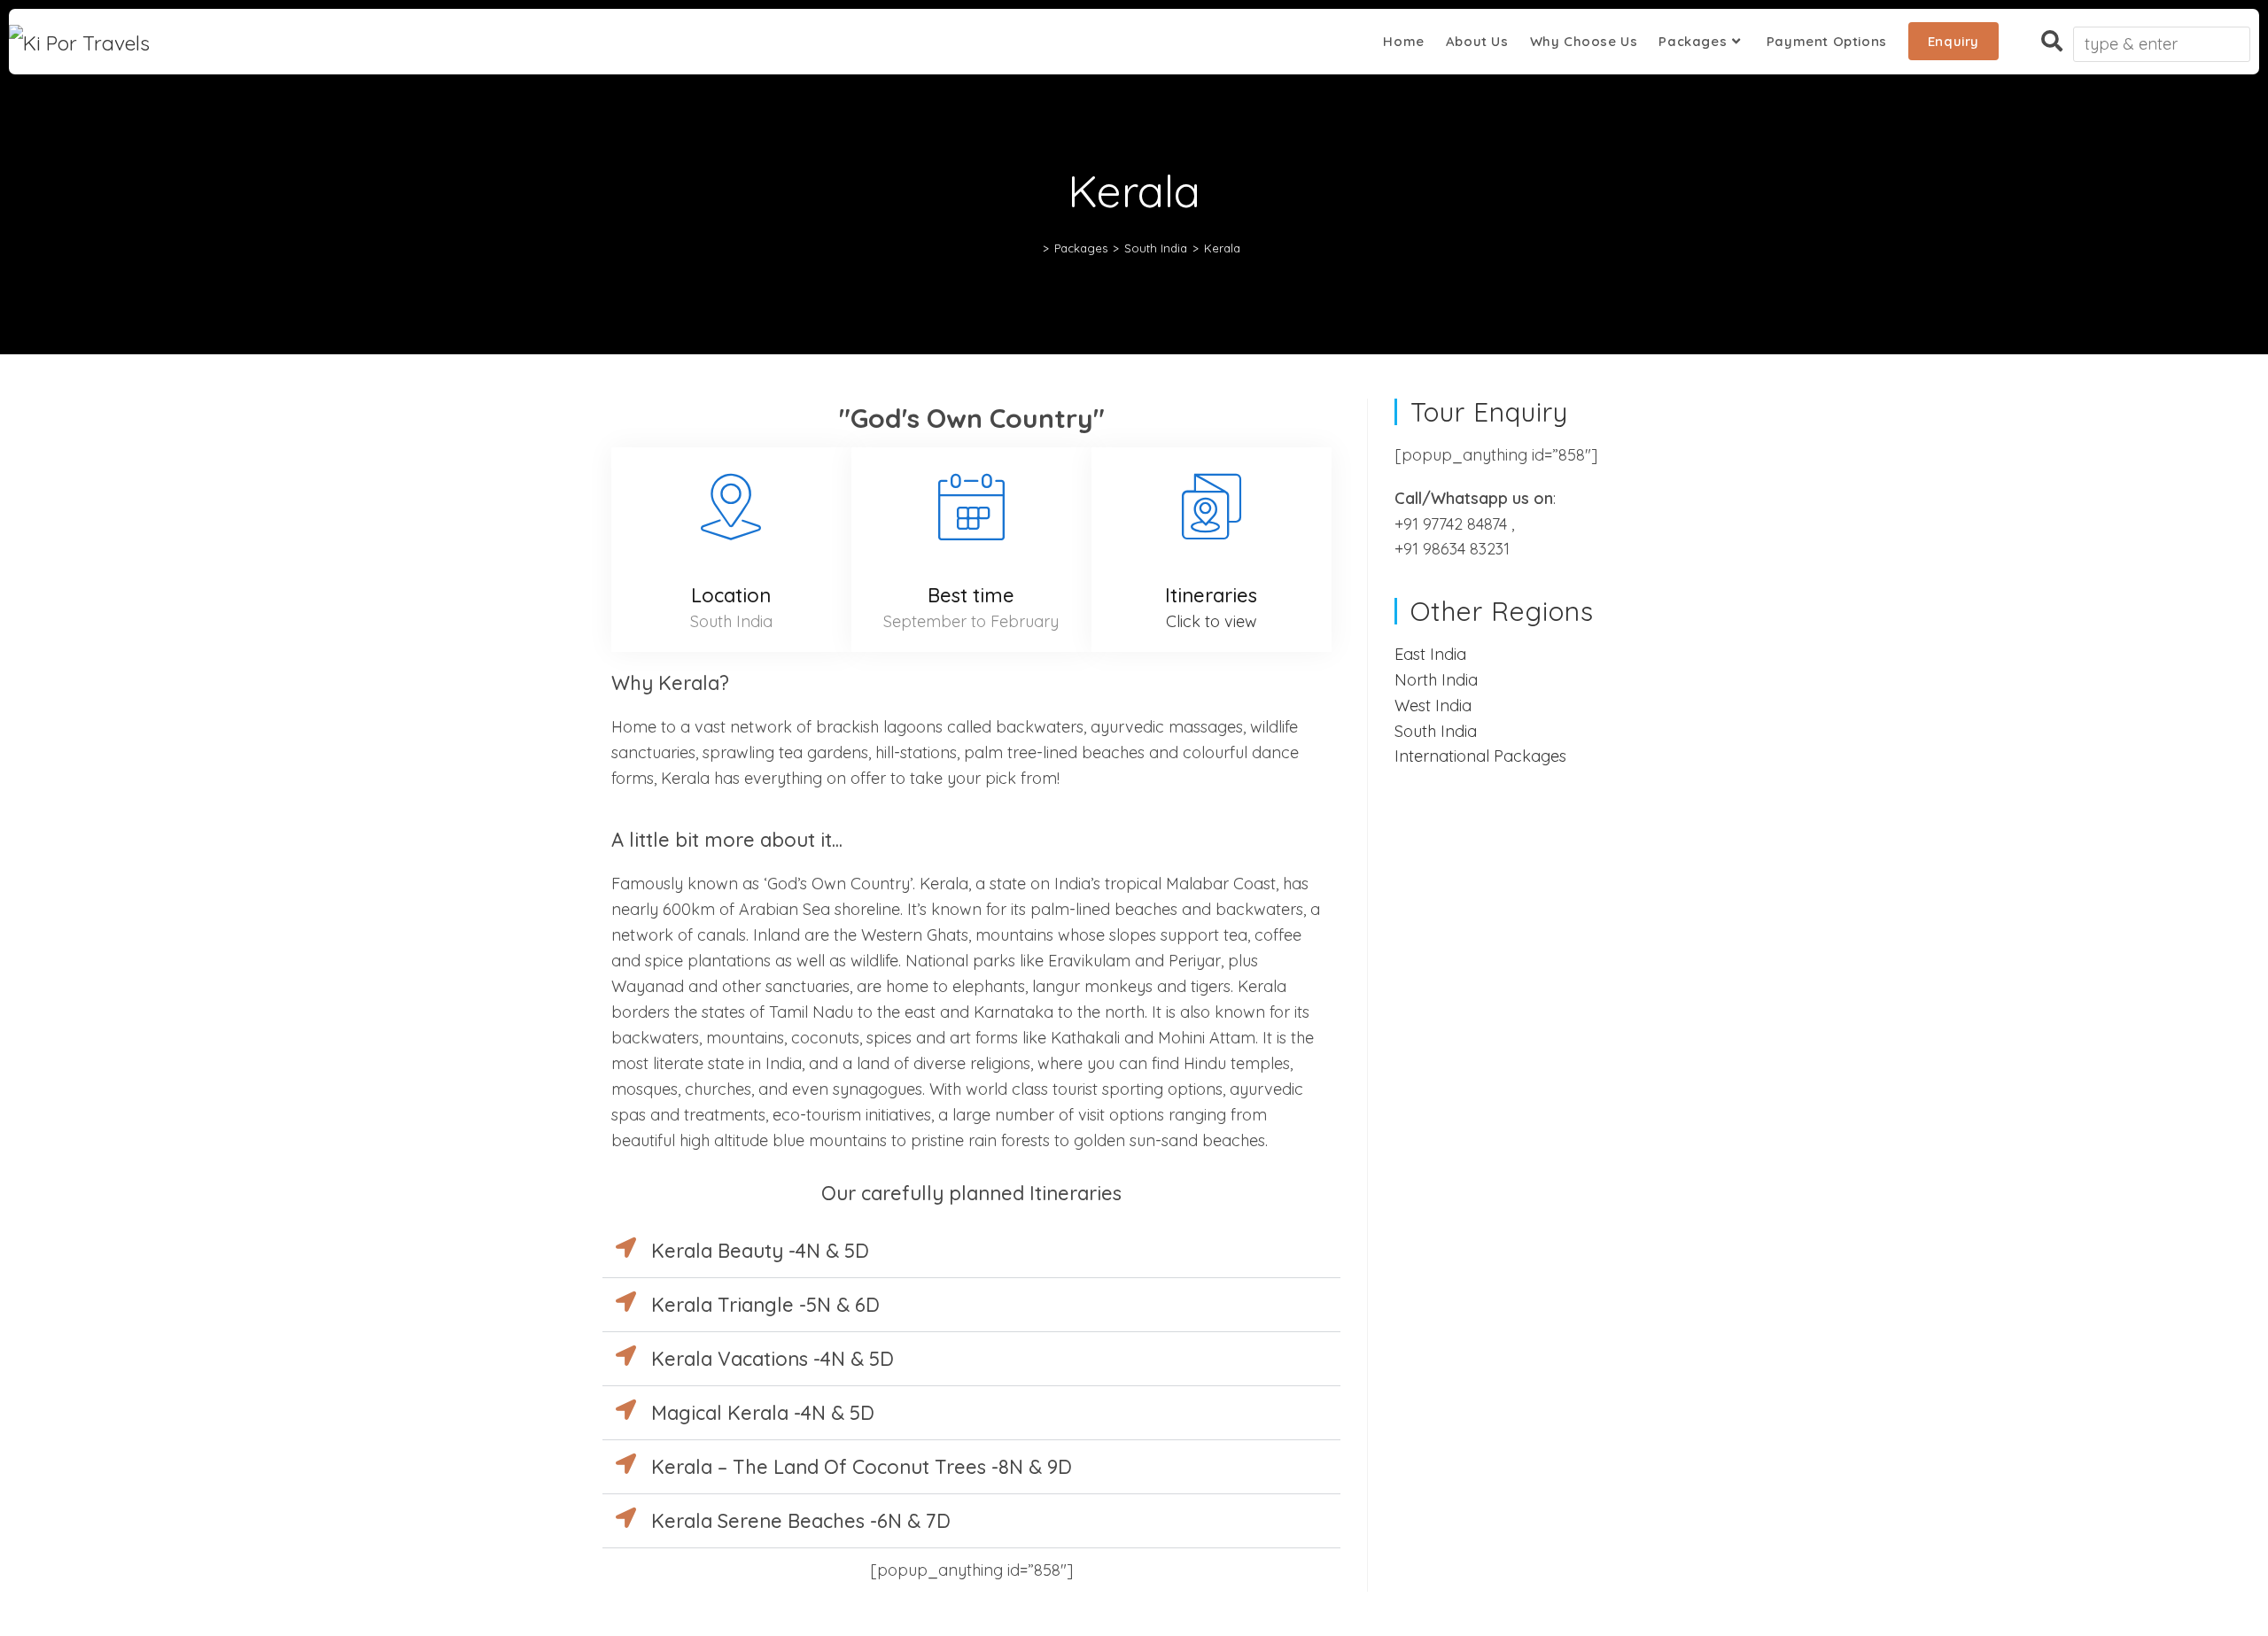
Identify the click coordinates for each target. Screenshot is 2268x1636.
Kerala (1222, 248)
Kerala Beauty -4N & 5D (760, 1251)
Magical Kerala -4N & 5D (763, 1413)
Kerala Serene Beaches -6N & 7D (801, 1521)
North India (1436, 680)
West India (1433, 706)
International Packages (1480, 756)
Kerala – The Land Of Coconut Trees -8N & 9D (862, 1467)
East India (1430, 654)
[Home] (1033, 248)
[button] (971, 1251)
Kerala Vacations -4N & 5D (773, 1359)
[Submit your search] (2233, 39)
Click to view (1212, 621)
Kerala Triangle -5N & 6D (765, 1305)
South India (1436, 731)
